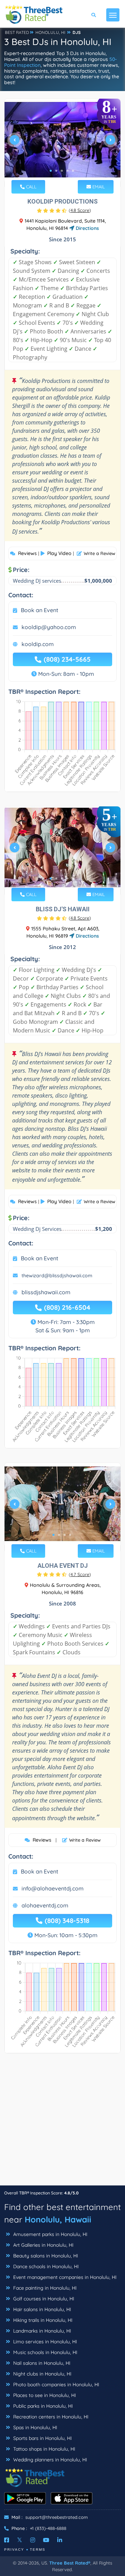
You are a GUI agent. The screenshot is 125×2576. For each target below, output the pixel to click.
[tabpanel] (62, 143)
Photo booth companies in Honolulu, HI (56, 2385)
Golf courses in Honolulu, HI (43, 2299)
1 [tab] (51, 171)
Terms (38, 2550)
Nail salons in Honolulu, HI (41, 2363)
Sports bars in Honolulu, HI (42, 2438)
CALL (31, 187)
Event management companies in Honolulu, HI (64, 2277)
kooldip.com (38, 644)
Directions (87, 228)
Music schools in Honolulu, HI (45, 2352)
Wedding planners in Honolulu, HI (49, 2460)
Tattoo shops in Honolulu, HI (44, 2449)
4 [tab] (67, 171)
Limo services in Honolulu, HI (44, 2342)
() (80, 210)
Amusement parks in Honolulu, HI (50, 2234)
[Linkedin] (60, 2540)
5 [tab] (73, 171)
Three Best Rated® (70, 2563)
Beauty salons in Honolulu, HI (45, 2256)
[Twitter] (20, 2540)
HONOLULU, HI (50, 32)
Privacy (14, 2550)
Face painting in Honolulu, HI (44, 2288)
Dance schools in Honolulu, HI (45, 2266)
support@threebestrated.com (57, 2517)
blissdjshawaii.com (46, 1292)
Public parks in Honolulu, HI (42, 2406)
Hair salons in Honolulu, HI (41, 2309)
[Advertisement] (62, 2123)
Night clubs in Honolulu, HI (42, 2374)
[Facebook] (7, 2540)
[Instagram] (33, 2540)
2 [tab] (56, 171)
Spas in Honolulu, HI (35, 2427)
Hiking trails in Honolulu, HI (42, 2320)
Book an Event (40, 610)
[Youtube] (46, 2540)
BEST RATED (17, 32)
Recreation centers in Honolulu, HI (50, 2417)
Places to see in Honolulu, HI (44, 2395)
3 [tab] (62, 171)
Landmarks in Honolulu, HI (41, 2331)
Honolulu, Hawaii (58, 2219)
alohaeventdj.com (45, 1905)
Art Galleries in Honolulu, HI (43, 2245)
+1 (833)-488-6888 (48, 2528)
